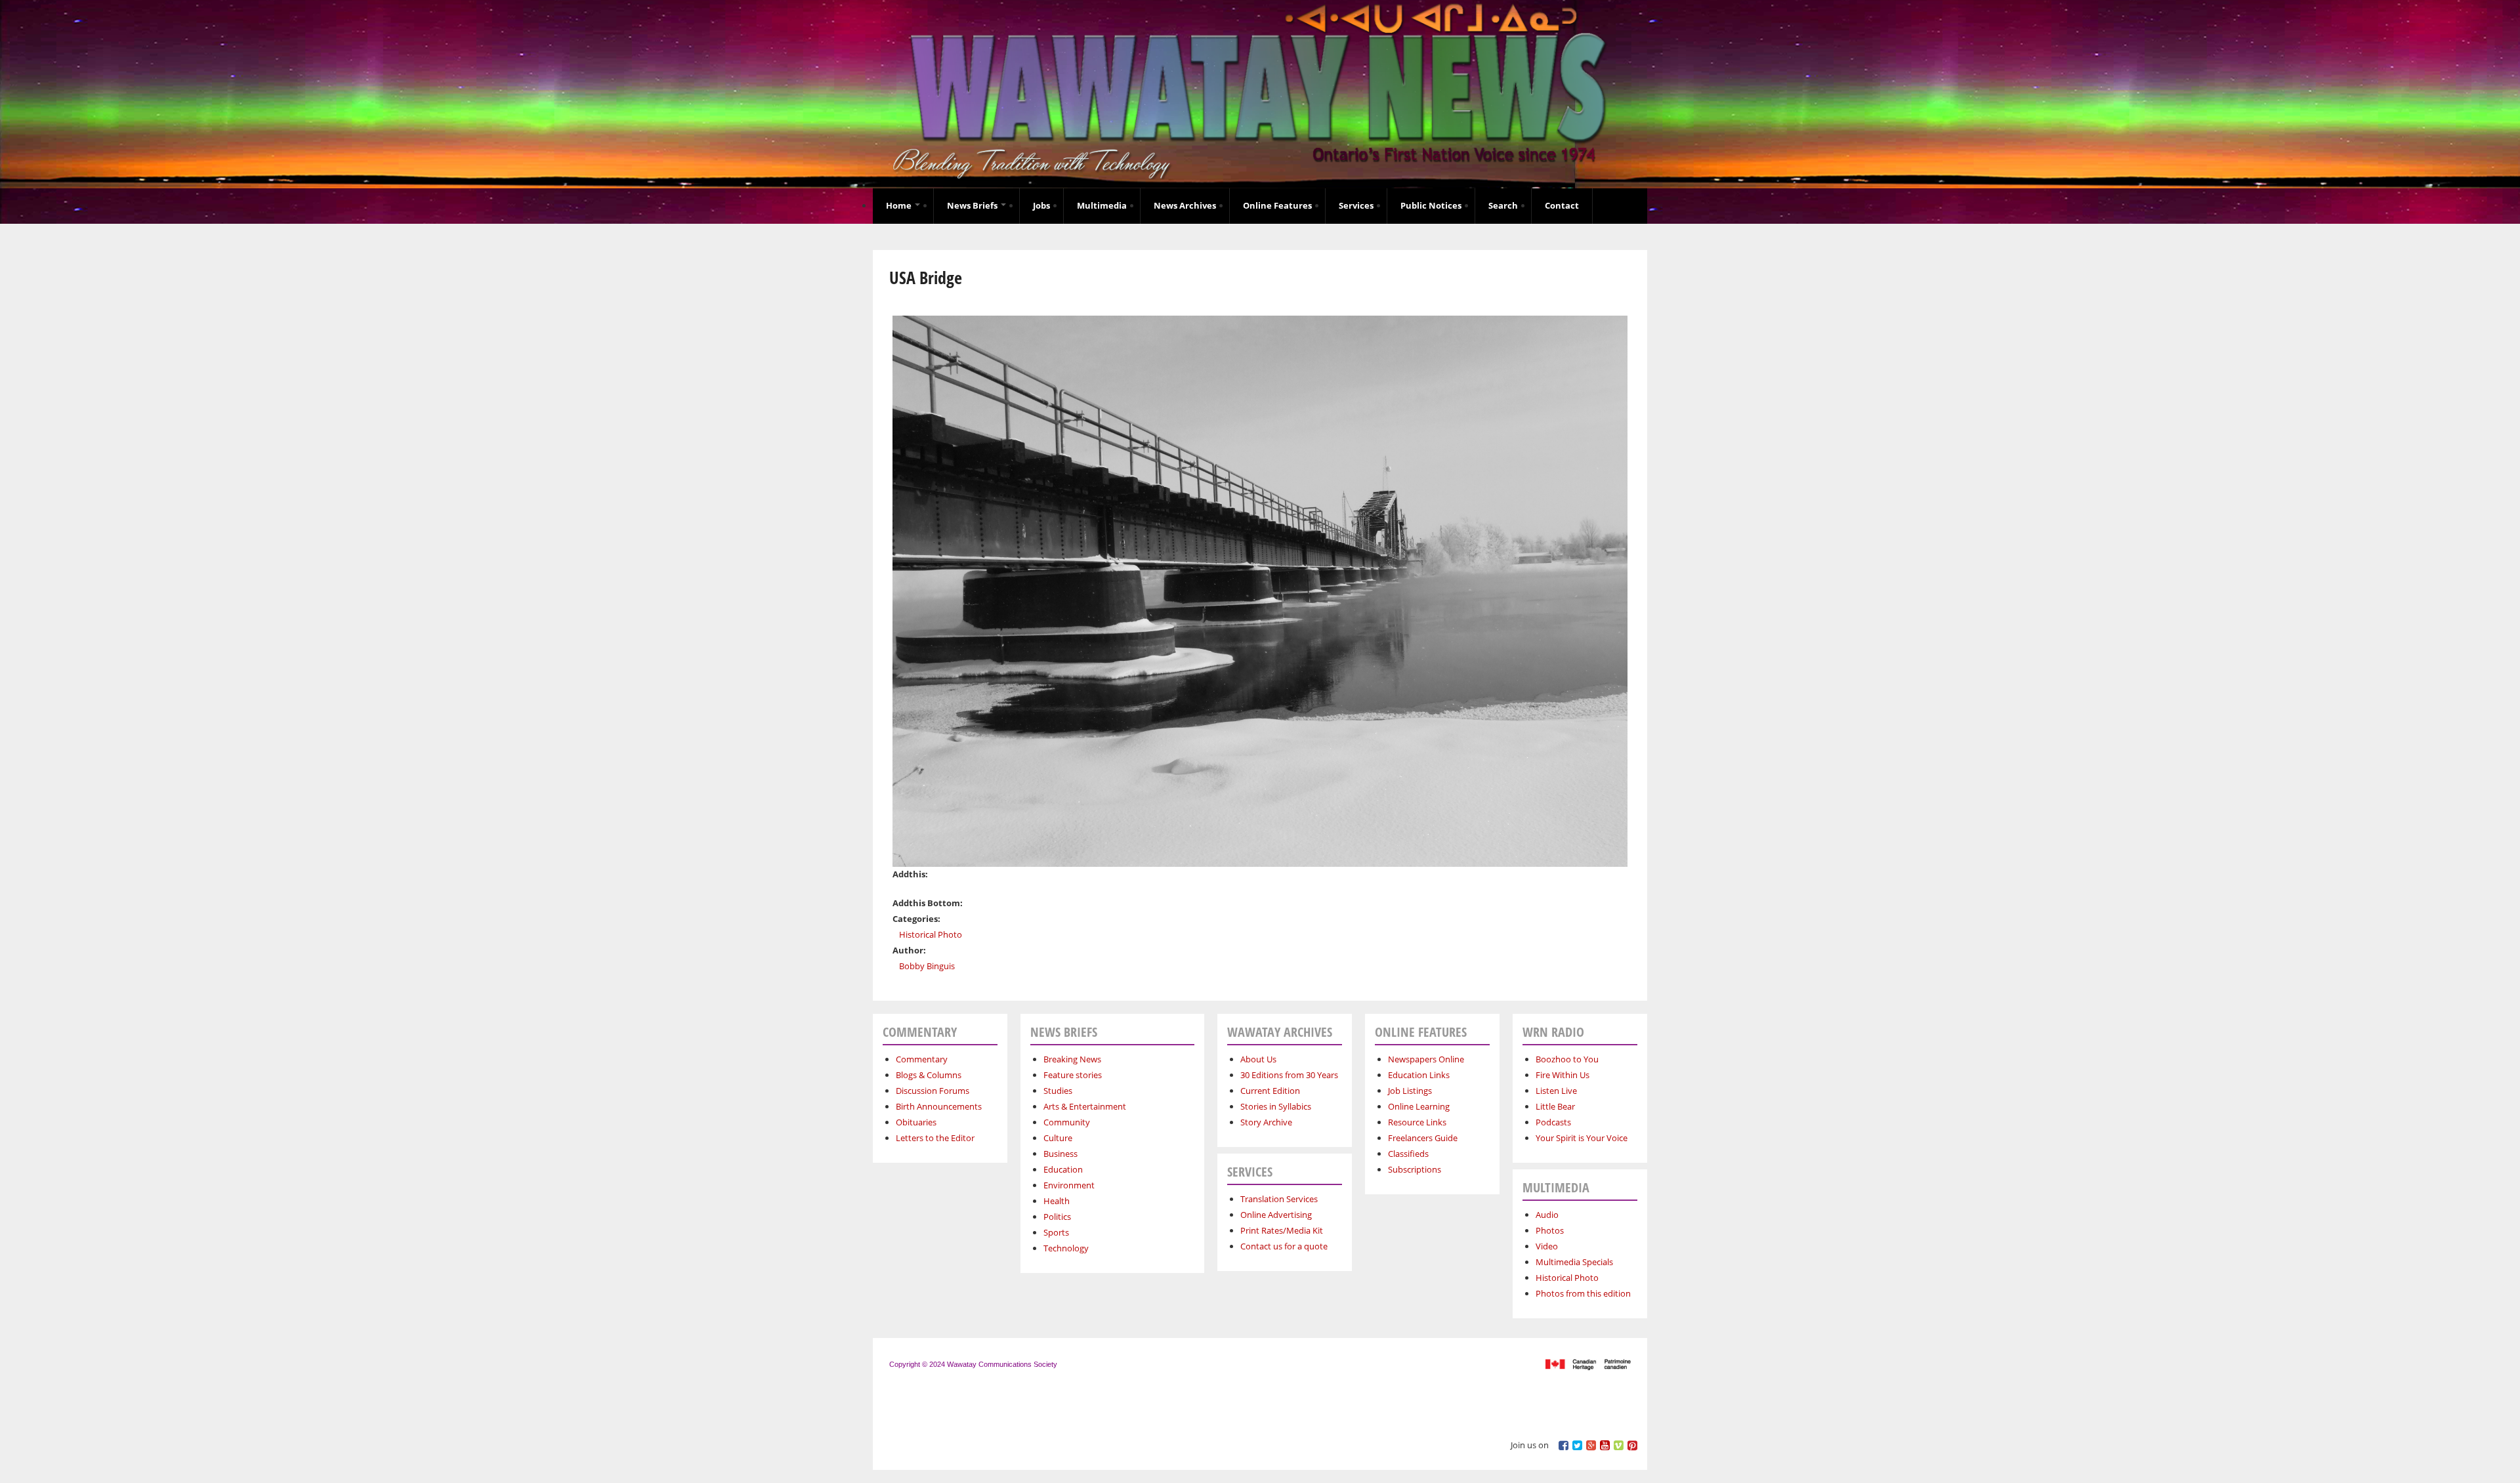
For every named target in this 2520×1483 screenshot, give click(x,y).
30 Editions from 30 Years (1289, 1075)
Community (1067, 1122)
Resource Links (1417, 1122)
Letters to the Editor (935, 1138)
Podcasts (1553, 1122)
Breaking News (1072, 1059)
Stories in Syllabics (1276, 1106)
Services (1356, 205)
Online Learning (1419, 1106)
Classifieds (1408, 1154)
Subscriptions (1415, 1169)
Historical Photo (931, 934)
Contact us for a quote (1284, 1246)
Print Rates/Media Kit (1282, 1230)
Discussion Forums (933, 1091)
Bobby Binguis (927, 966)
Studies (1058, 1091)
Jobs (1041, 205)
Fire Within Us (1563, 1075)
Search (1503, 205)
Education (1063, 1169)
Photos (1550, 1230)
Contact (1562, 205)
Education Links (1419, 1075)
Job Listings (1410, 1091)
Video (1547, 1246)
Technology (1066, 1248)
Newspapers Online (1426, 1059)
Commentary (922, 1059)
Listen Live (1556, 1091)
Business (1060, 1154)
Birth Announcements (939, 1106)
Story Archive (1266, 1122)
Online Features (1277, 205)
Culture (1058, 1138)
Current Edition (1270, 1091)
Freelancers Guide (1423, 1138)
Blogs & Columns (929, 1075)
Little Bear (1555, 1106)
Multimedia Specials (1574, 1262)
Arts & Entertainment (1085, 1106)
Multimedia (1102, 205)
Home (900, 205)
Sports (1056, 1232)
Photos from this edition (1583, 1293)
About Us (1258, 1059)
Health (1057, 1201)
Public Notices (1431, 205)
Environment (1069, 1185)
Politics (1057, 1217)
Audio (1547, 1215)
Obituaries (916, 1122)
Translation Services (1279, 1199)
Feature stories (1073, 1075)
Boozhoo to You (1567, 1059)
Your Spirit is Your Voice (1582, 1138)
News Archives (1185, 205)
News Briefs (973, 205)
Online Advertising (1276, 1215)
